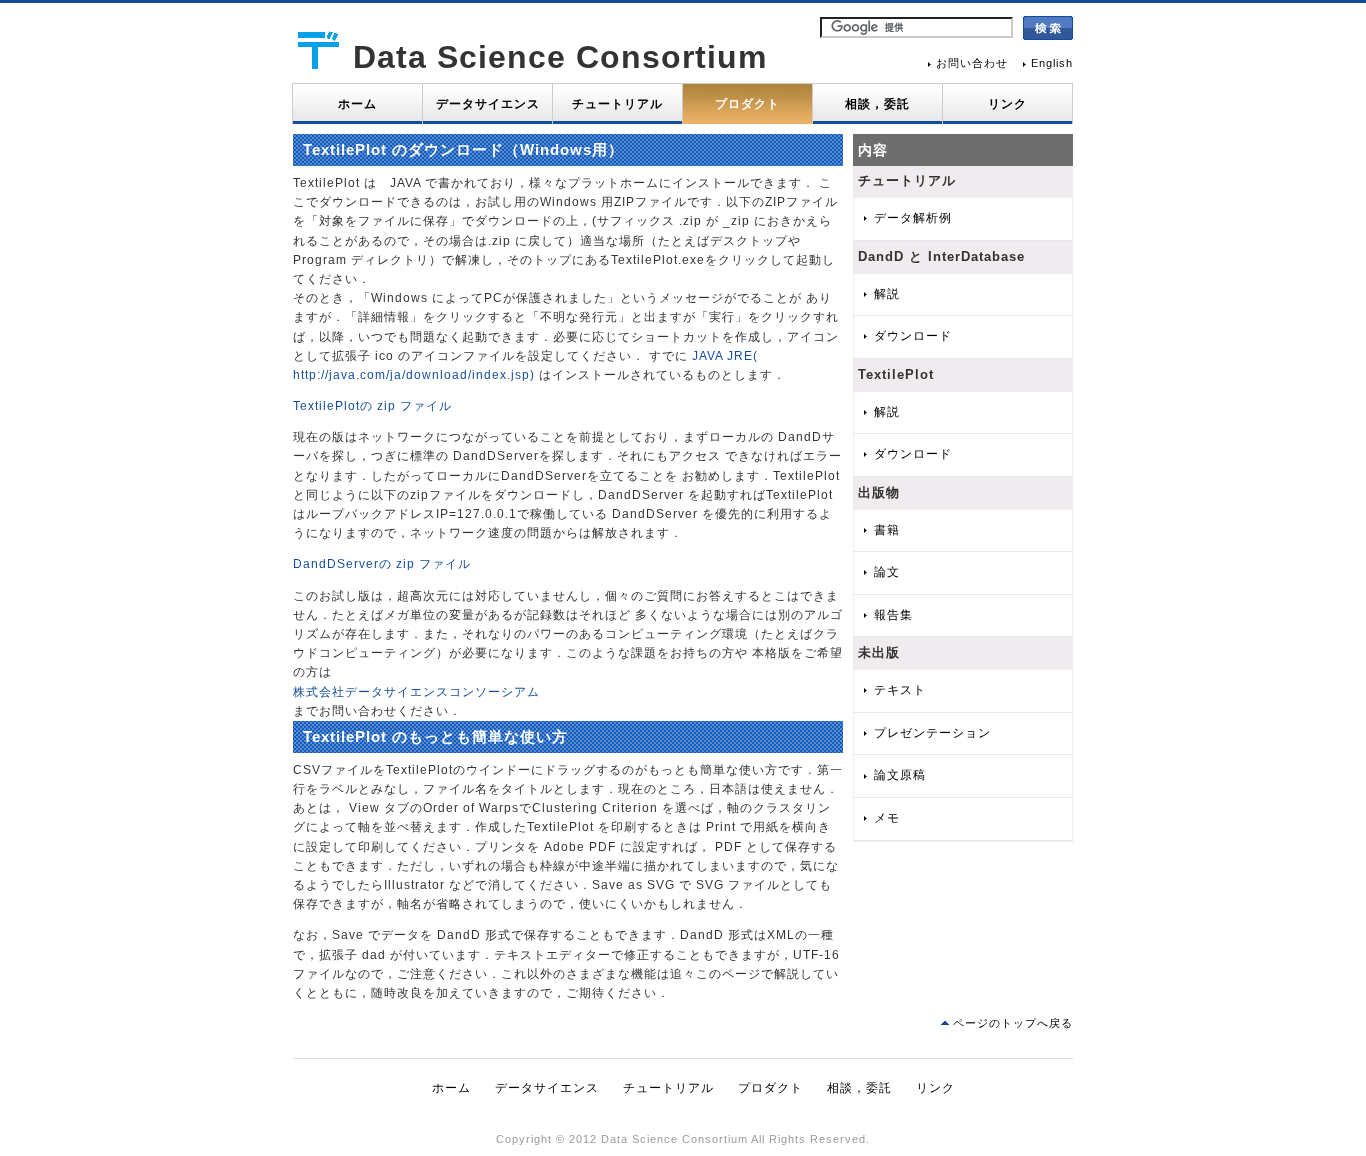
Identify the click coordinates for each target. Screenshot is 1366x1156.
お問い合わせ (972, 63)
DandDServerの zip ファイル (382, 564)
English (1052, 63)
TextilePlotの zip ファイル (372, 406)
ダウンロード (913, 336)
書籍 (887, 530)
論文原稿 (900, 775)
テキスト (900, 690)
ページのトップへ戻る (1013, 1023)
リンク (1007, 104)
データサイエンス (488, 104)
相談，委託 (877, 104)
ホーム (357, 104)
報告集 (893, 615)
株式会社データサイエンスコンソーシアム (416, 692)
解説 (887, 294)
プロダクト (747, 104)
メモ (887, 818)
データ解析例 (913, 218)
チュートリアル (617, 104)
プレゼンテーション (932, 733)
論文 (887, 572)
